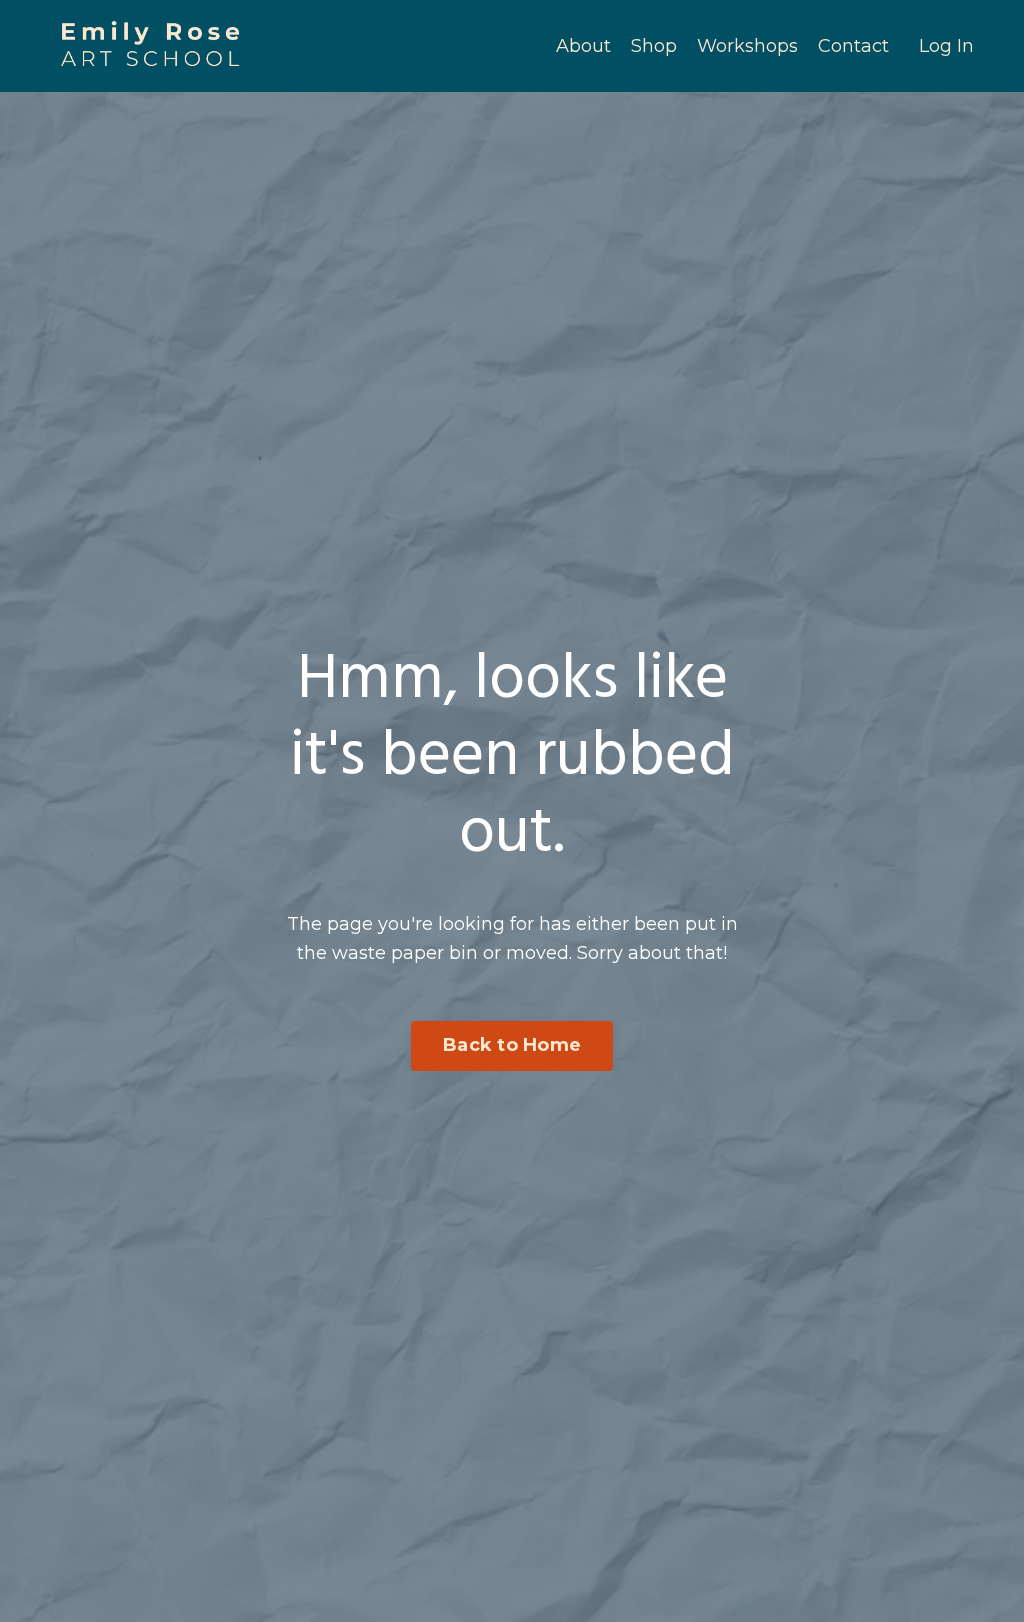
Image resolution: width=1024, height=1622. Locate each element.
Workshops (747, 46)
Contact (853, 46)
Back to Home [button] (512, 1045)
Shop (654, 46)
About (583, 46)
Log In (946, 46)
